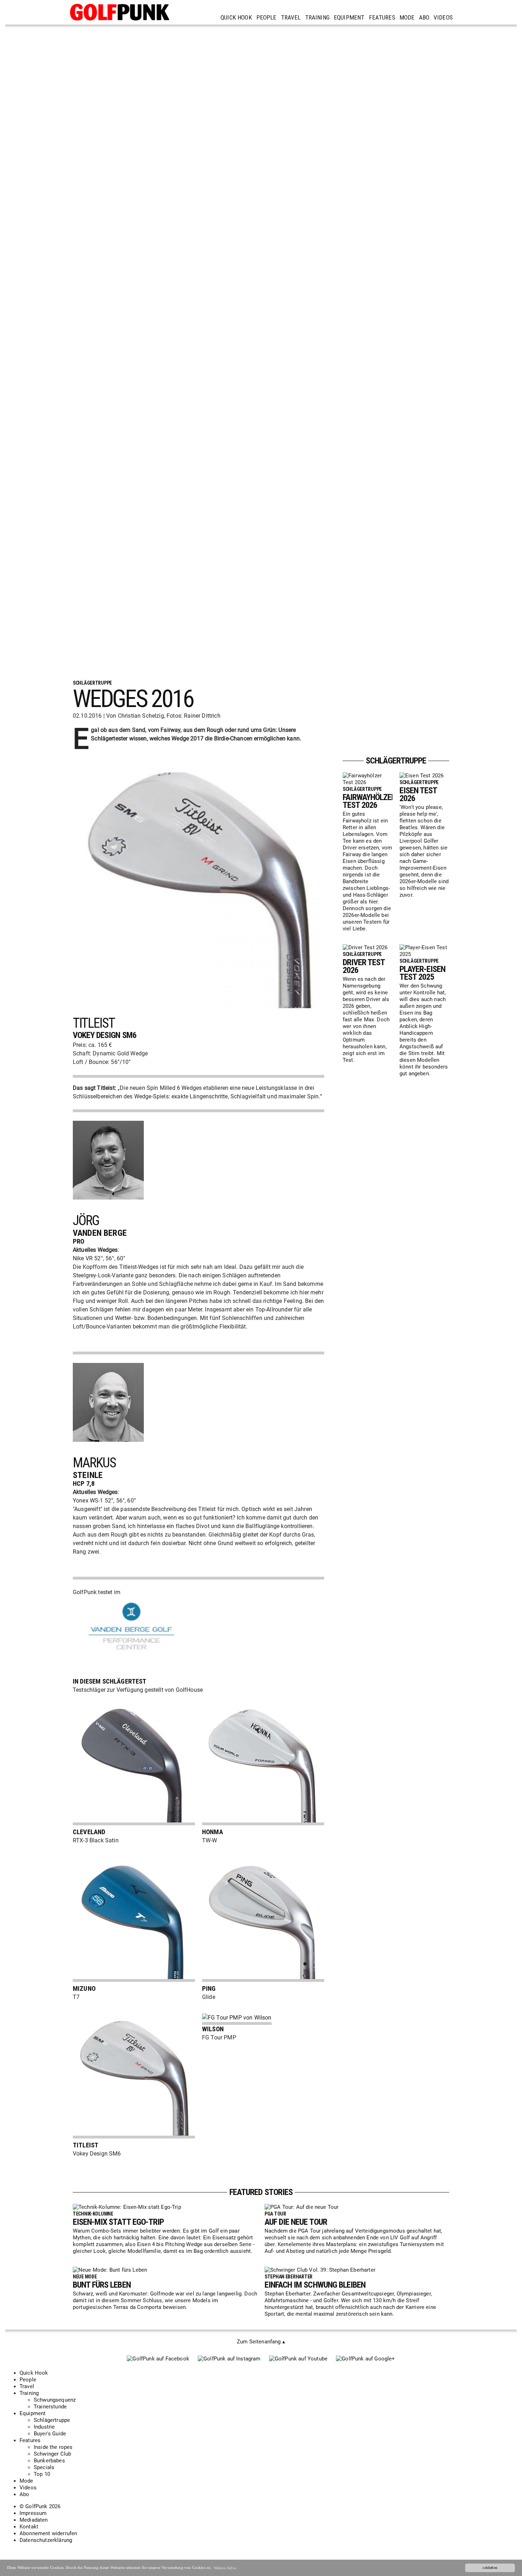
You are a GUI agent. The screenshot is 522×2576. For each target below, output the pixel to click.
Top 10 (42, 2474)
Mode (407, 17)
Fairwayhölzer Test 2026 (369, 801)
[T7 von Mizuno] (134, 1980)
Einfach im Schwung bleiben (315, 2285)
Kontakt (29, 2527)
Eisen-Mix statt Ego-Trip (118, 2222)
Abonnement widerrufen (48, 2533)
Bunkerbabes (49, 2461)
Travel (291, 17)
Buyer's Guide (50, 2434)
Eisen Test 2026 (418, 794)
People (267, 17)
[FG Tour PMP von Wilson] (237, 2018)
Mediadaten (34, 2520)
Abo (424, 17)
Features (382, 17)
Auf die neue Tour (296, 2222)
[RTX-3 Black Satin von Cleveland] (134, 1823)
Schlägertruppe (52, 2420)
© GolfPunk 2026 (40, 2506)
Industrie (44, 2427)
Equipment (349, 17)
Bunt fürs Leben (102, 2285)
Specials (44, 2467)
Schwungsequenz (55, 2400)
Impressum (33, 2513)
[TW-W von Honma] (263, 1823)
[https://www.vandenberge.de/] (133, 1655)
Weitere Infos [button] (225, 2568)
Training (317, 17)
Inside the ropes (53, 2447)
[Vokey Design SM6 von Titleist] (134, 2137)
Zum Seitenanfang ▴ (261, 2342)
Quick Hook (236, 17)
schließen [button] (490, 2568)
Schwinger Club (52, 2454)
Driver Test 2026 (364, 966)
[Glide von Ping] (263, 1980)
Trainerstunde (50, 2407)
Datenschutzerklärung (46, 2540)
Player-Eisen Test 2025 (422, 973)
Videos (443, 17)
